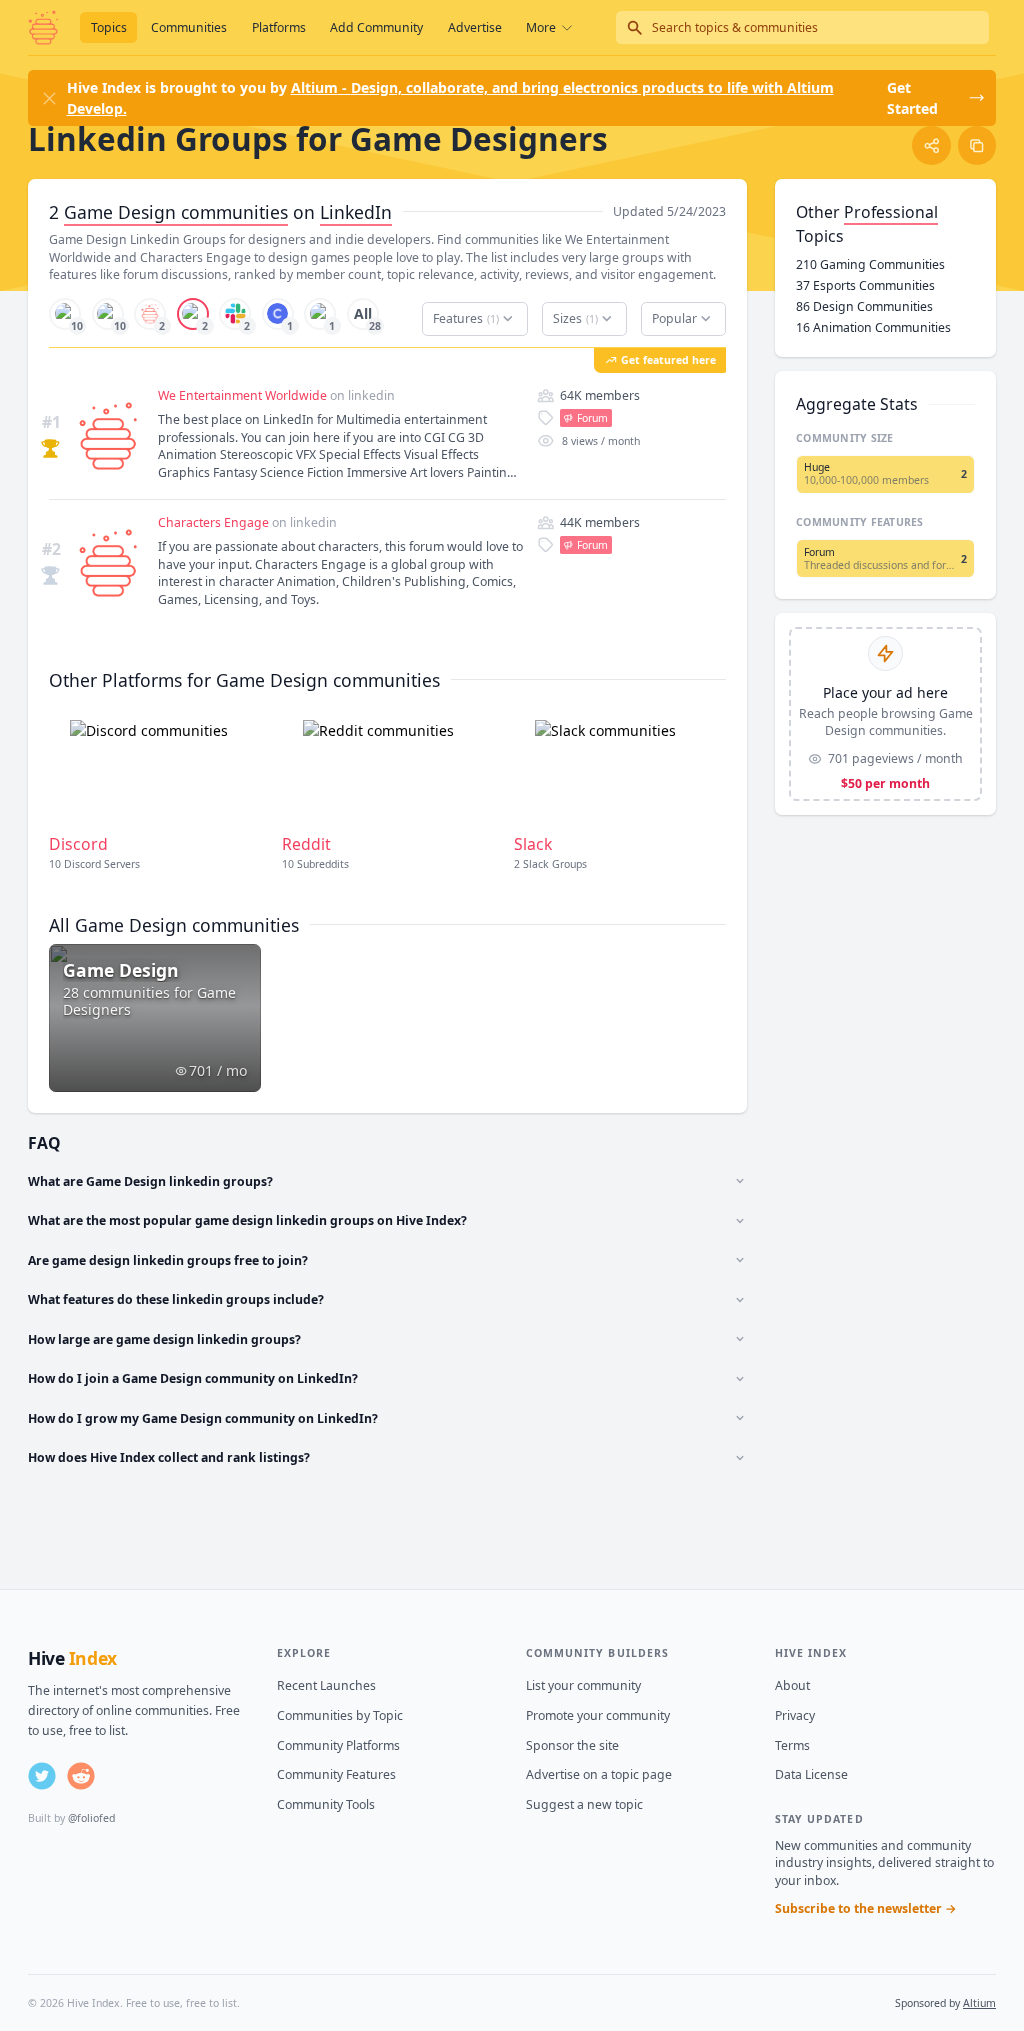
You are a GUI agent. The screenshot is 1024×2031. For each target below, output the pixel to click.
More (541, 27)
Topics (109, 27)
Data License (811, 1774)
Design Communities (864, 306)
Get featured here (668, 360)
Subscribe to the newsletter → (866, 1908)
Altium (979, 2003)
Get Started (912, 98)
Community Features (336, 1774)
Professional (891, 212)
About (792, 1685)
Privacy (795, 1715)
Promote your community (598, 1715)
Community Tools (326, 1804)
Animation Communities (873, 327)
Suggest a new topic (584, 1804)
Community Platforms (338, 1745)
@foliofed (91, 1818)
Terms (792, 1745)
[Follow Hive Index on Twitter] (42, 1776)
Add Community (376, 27)
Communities (189, 27)
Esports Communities (865, 285)
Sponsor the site (572, 1745)
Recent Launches (326, 1685)
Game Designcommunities (176, 212)
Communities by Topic (340, 1715)
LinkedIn (356, 212)
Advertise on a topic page (599, 1774)
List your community (583, 1685)
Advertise (475, 27)
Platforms (279, 27)
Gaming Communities (870, 264)
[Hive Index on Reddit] (81, 1776)
